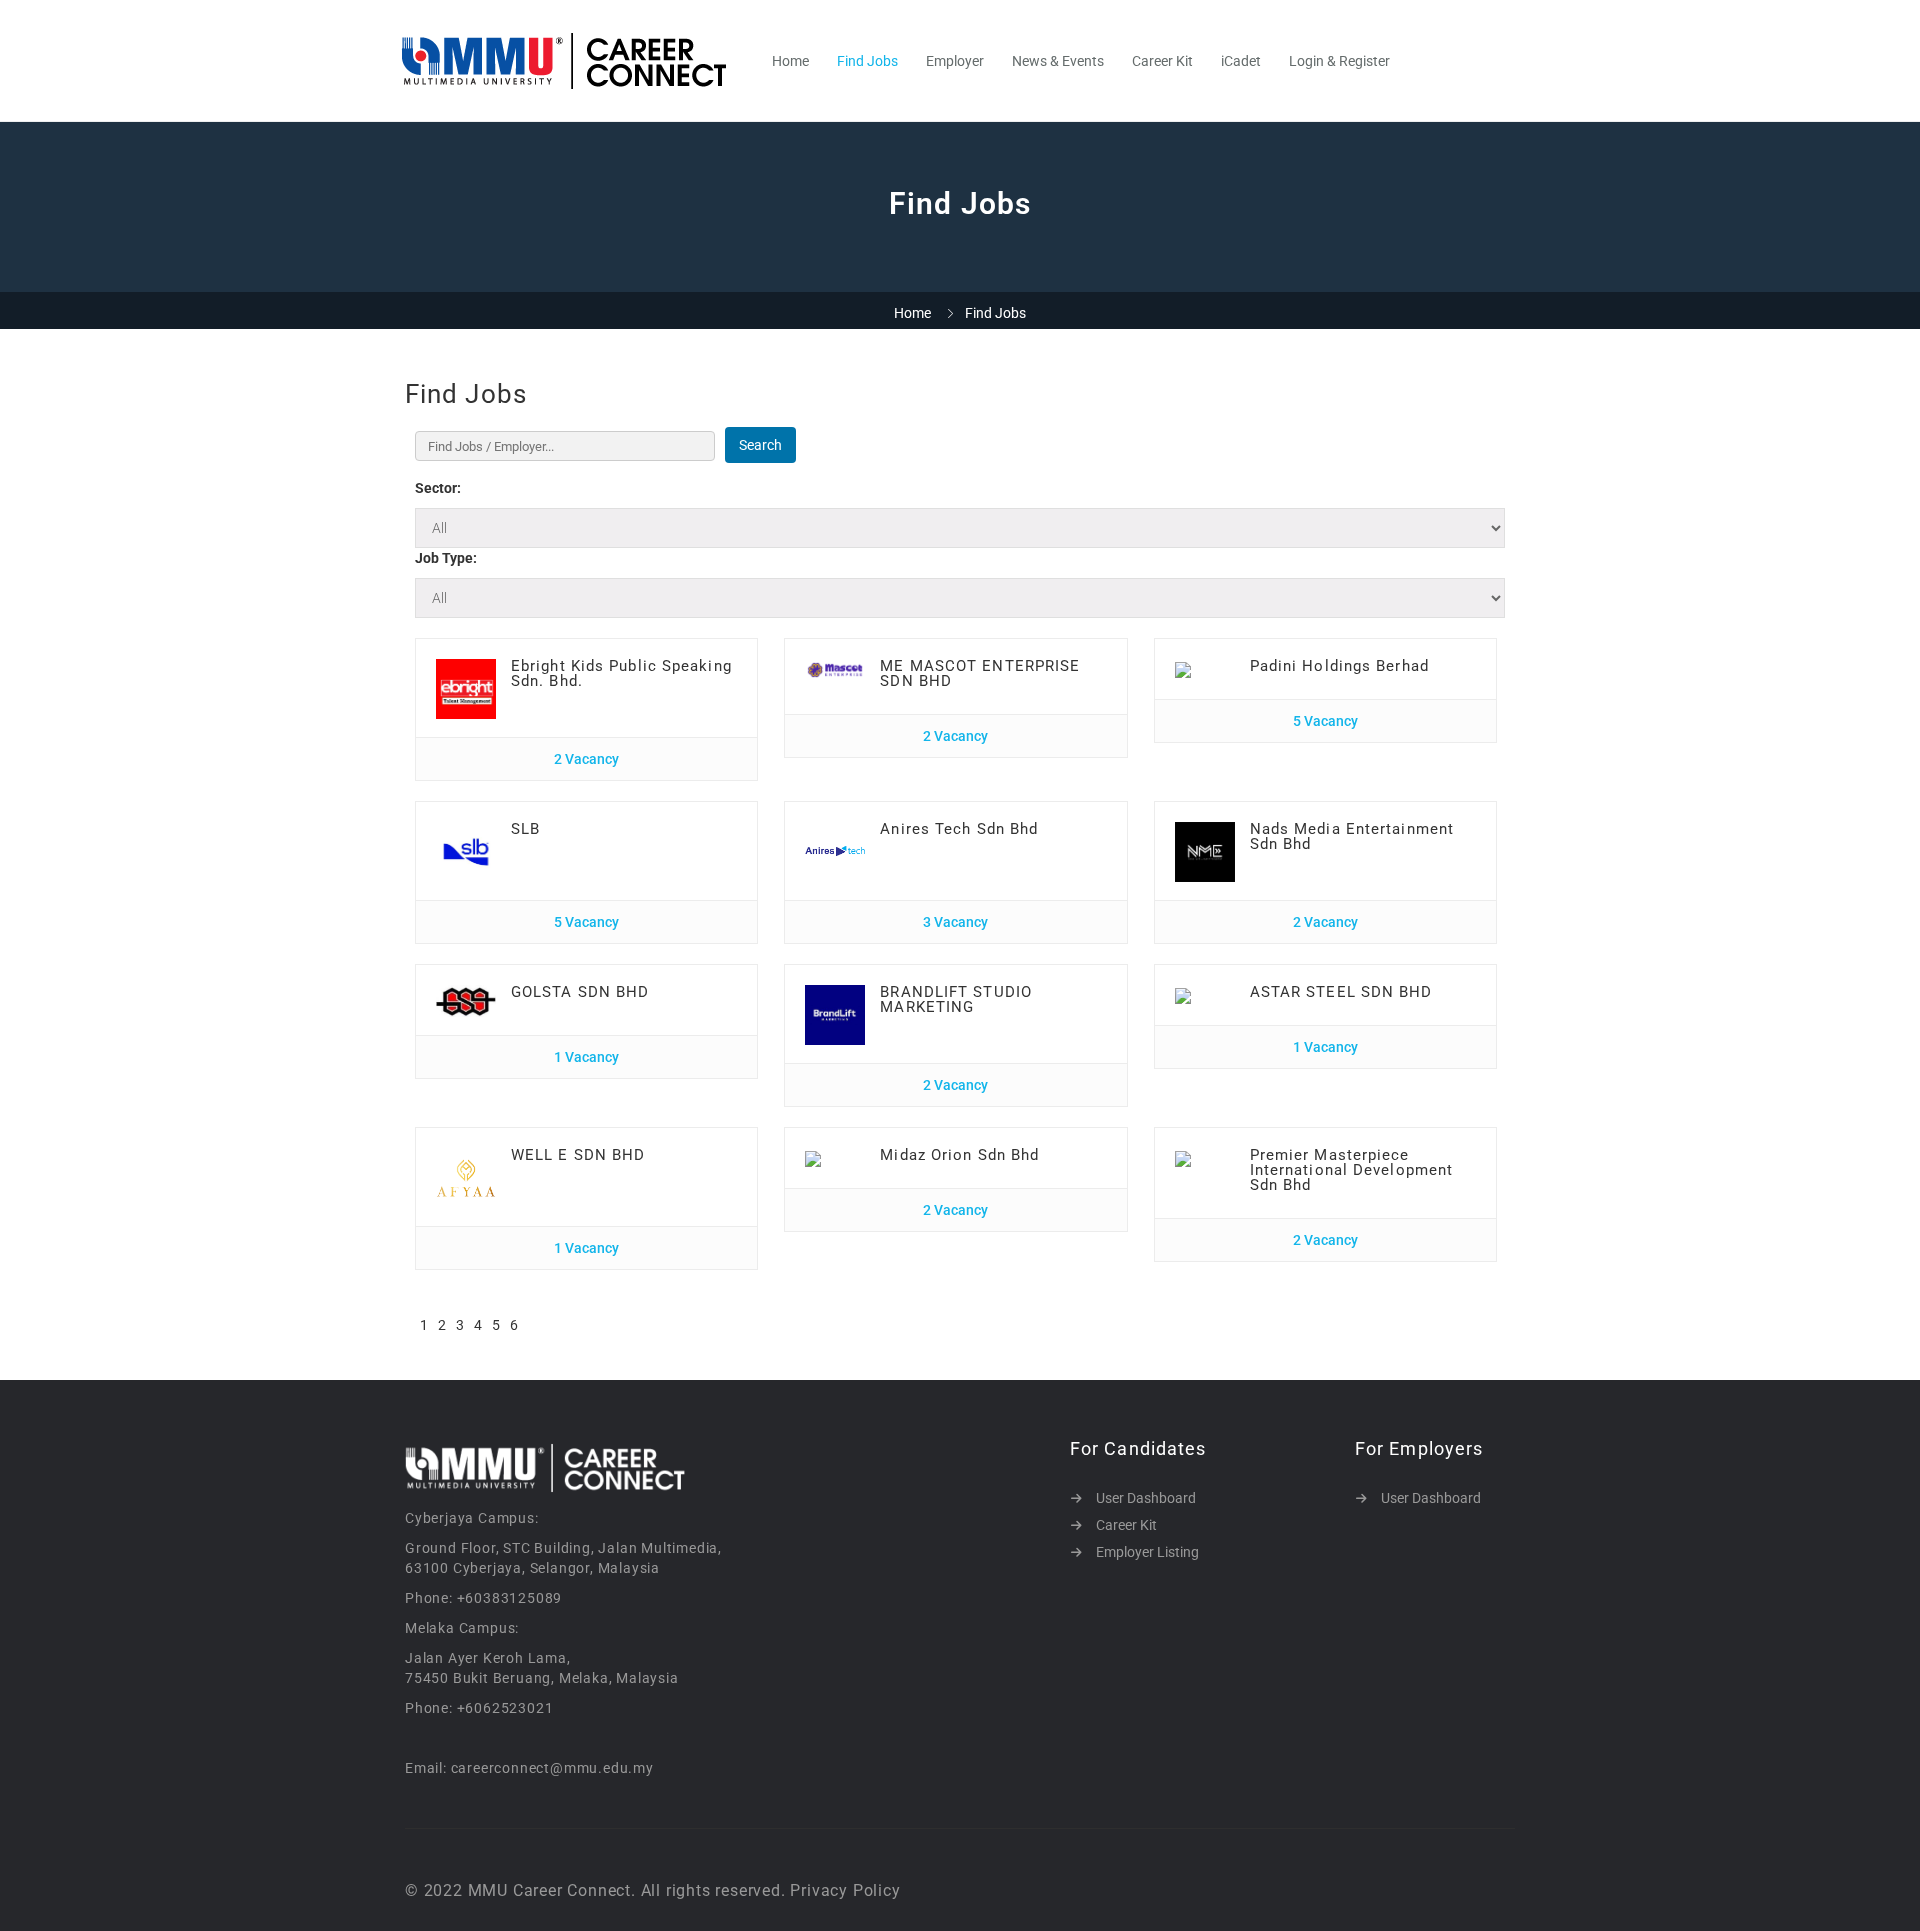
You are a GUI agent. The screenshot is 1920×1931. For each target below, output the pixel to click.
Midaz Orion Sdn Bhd (959, 1155)
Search (760, 445)
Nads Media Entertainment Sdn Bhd (1352, 836)
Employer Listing (1147, 1552)
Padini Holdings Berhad (1339, 666)
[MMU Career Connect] (574, 61)
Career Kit (1162, 61)
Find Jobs (867, 61)
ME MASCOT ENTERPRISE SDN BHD (980, 673)
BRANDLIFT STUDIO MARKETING (956, 999)
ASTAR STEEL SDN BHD (1341, 992)
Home (790, 61)
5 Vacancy (1325, 721)
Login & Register (1339, 61)
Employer (955, 61)
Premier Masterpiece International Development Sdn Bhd (1352, 1170)
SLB (525, 829)
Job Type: (446, 558)
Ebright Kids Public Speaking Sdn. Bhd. (621, 673)
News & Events (1058, 61)
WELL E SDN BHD (578, 1155)
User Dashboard (1146, 1498)
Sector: (438, 488)
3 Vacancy (955, 922)
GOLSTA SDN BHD (580, 992)
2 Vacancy (586, 759)
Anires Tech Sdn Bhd (959, 829)
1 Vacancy (586, 1057)
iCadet (1241, 61)
